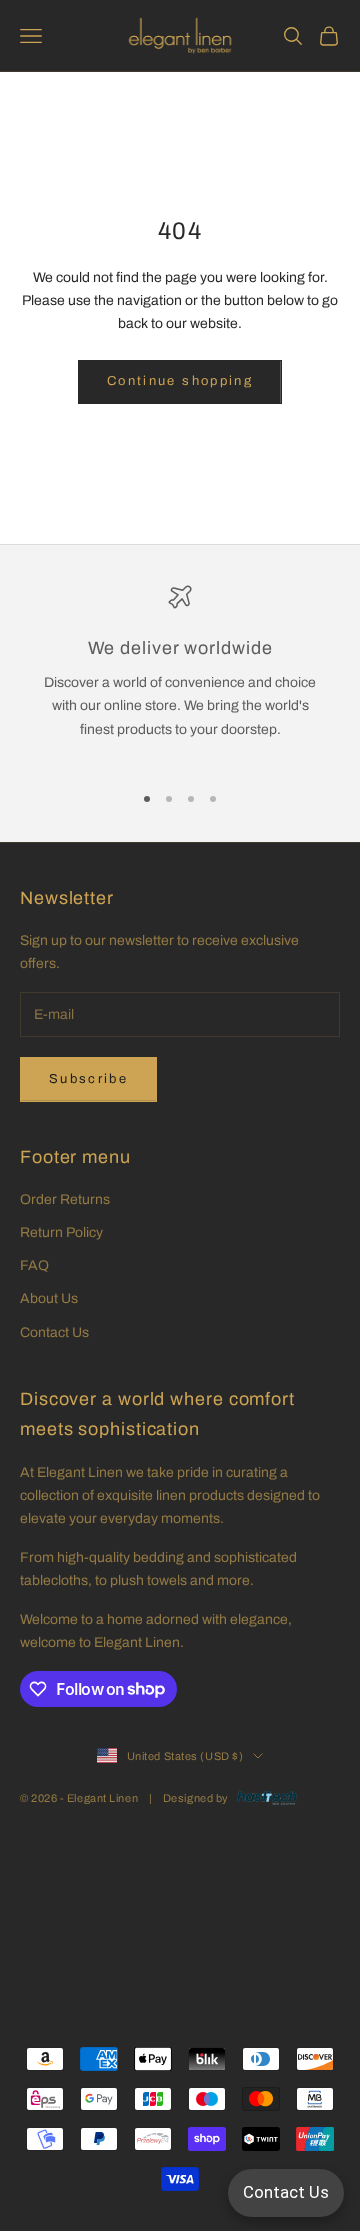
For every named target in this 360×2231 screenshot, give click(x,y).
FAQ (34, 1265)
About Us (49, 1298)
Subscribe (88, 1079)
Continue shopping (180, 381)
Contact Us (54, 1332)
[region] (180, 674)
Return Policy (61, 1232)
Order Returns (65, 1199)
